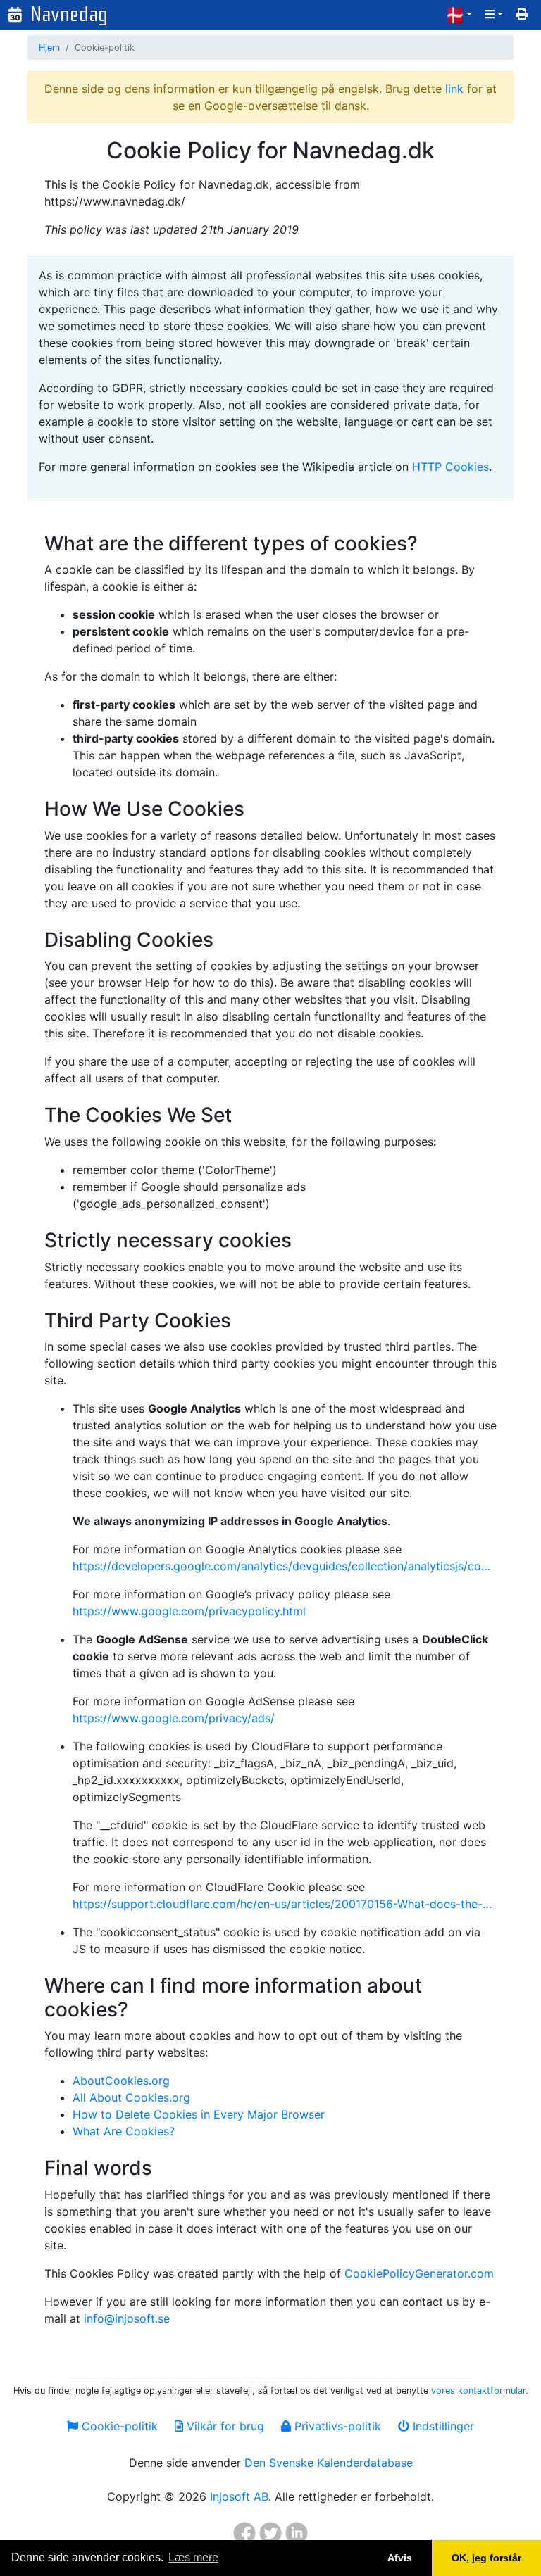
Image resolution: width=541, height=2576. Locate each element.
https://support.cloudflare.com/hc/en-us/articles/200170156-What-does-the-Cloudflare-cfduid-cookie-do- (285, 1904)
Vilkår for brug (224, 2426)
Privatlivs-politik (336, 2426)
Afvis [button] (400, 2558)
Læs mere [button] (193, 2557)
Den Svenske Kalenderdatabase (329, 2463)
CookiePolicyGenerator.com (419, 2273)
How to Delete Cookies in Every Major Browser (199, 2114)
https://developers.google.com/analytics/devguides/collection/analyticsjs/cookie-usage (285, 1566)
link (454, 89)
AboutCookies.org (121, 2081)
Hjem (49, 48)
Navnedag (69, 14)
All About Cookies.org (131, 2097)
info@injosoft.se (127, 2318)
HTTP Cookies (450, 467)
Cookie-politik (118, 2426)
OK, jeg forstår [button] (486, 2558)
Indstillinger (442, 2426)
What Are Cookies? (124, 2131)
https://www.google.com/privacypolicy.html (189, 1611)
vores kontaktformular (478, 2391)
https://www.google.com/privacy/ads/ (174, 1718)
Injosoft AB (239, 2496)
